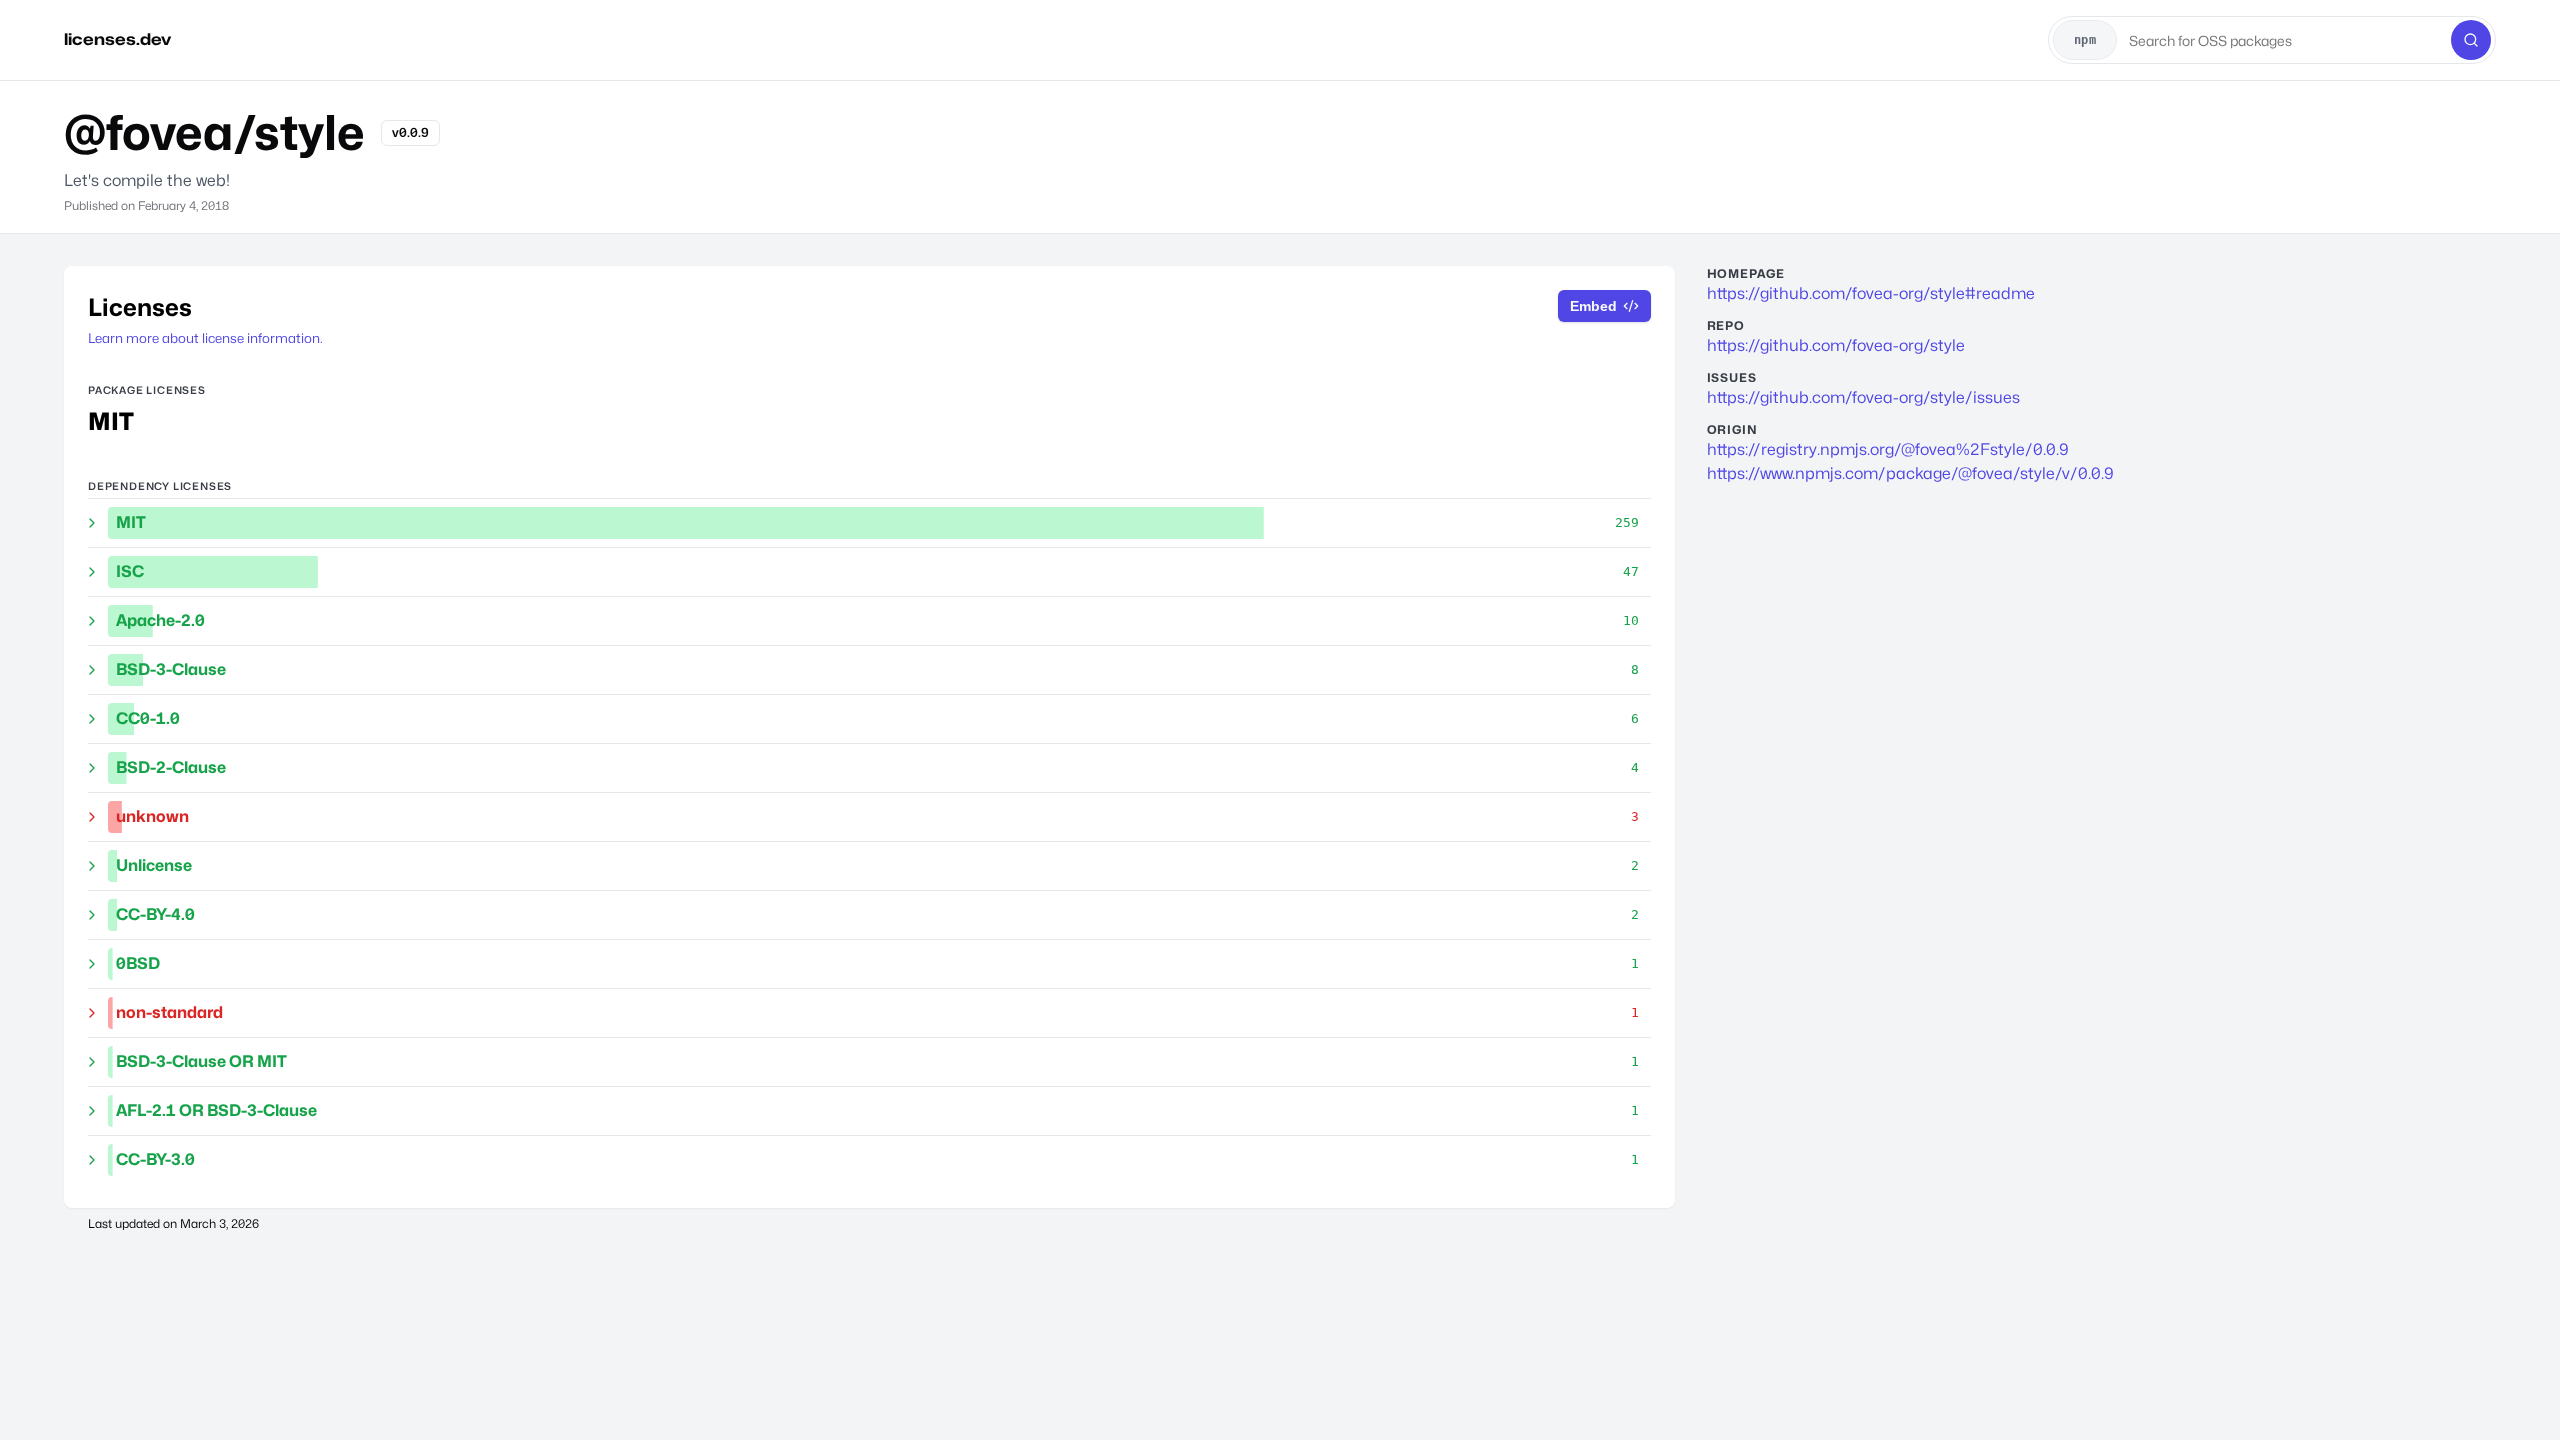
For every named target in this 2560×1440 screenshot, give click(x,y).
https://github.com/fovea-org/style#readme (1871, 293)
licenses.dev (117, 39)
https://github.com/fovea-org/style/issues (1863, 397)
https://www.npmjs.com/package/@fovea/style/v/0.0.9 (1910, 473)
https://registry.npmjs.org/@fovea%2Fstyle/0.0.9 (1888, 449)
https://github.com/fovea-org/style (1836, 345)
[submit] (2471, 40)
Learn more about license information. (205, 338)
